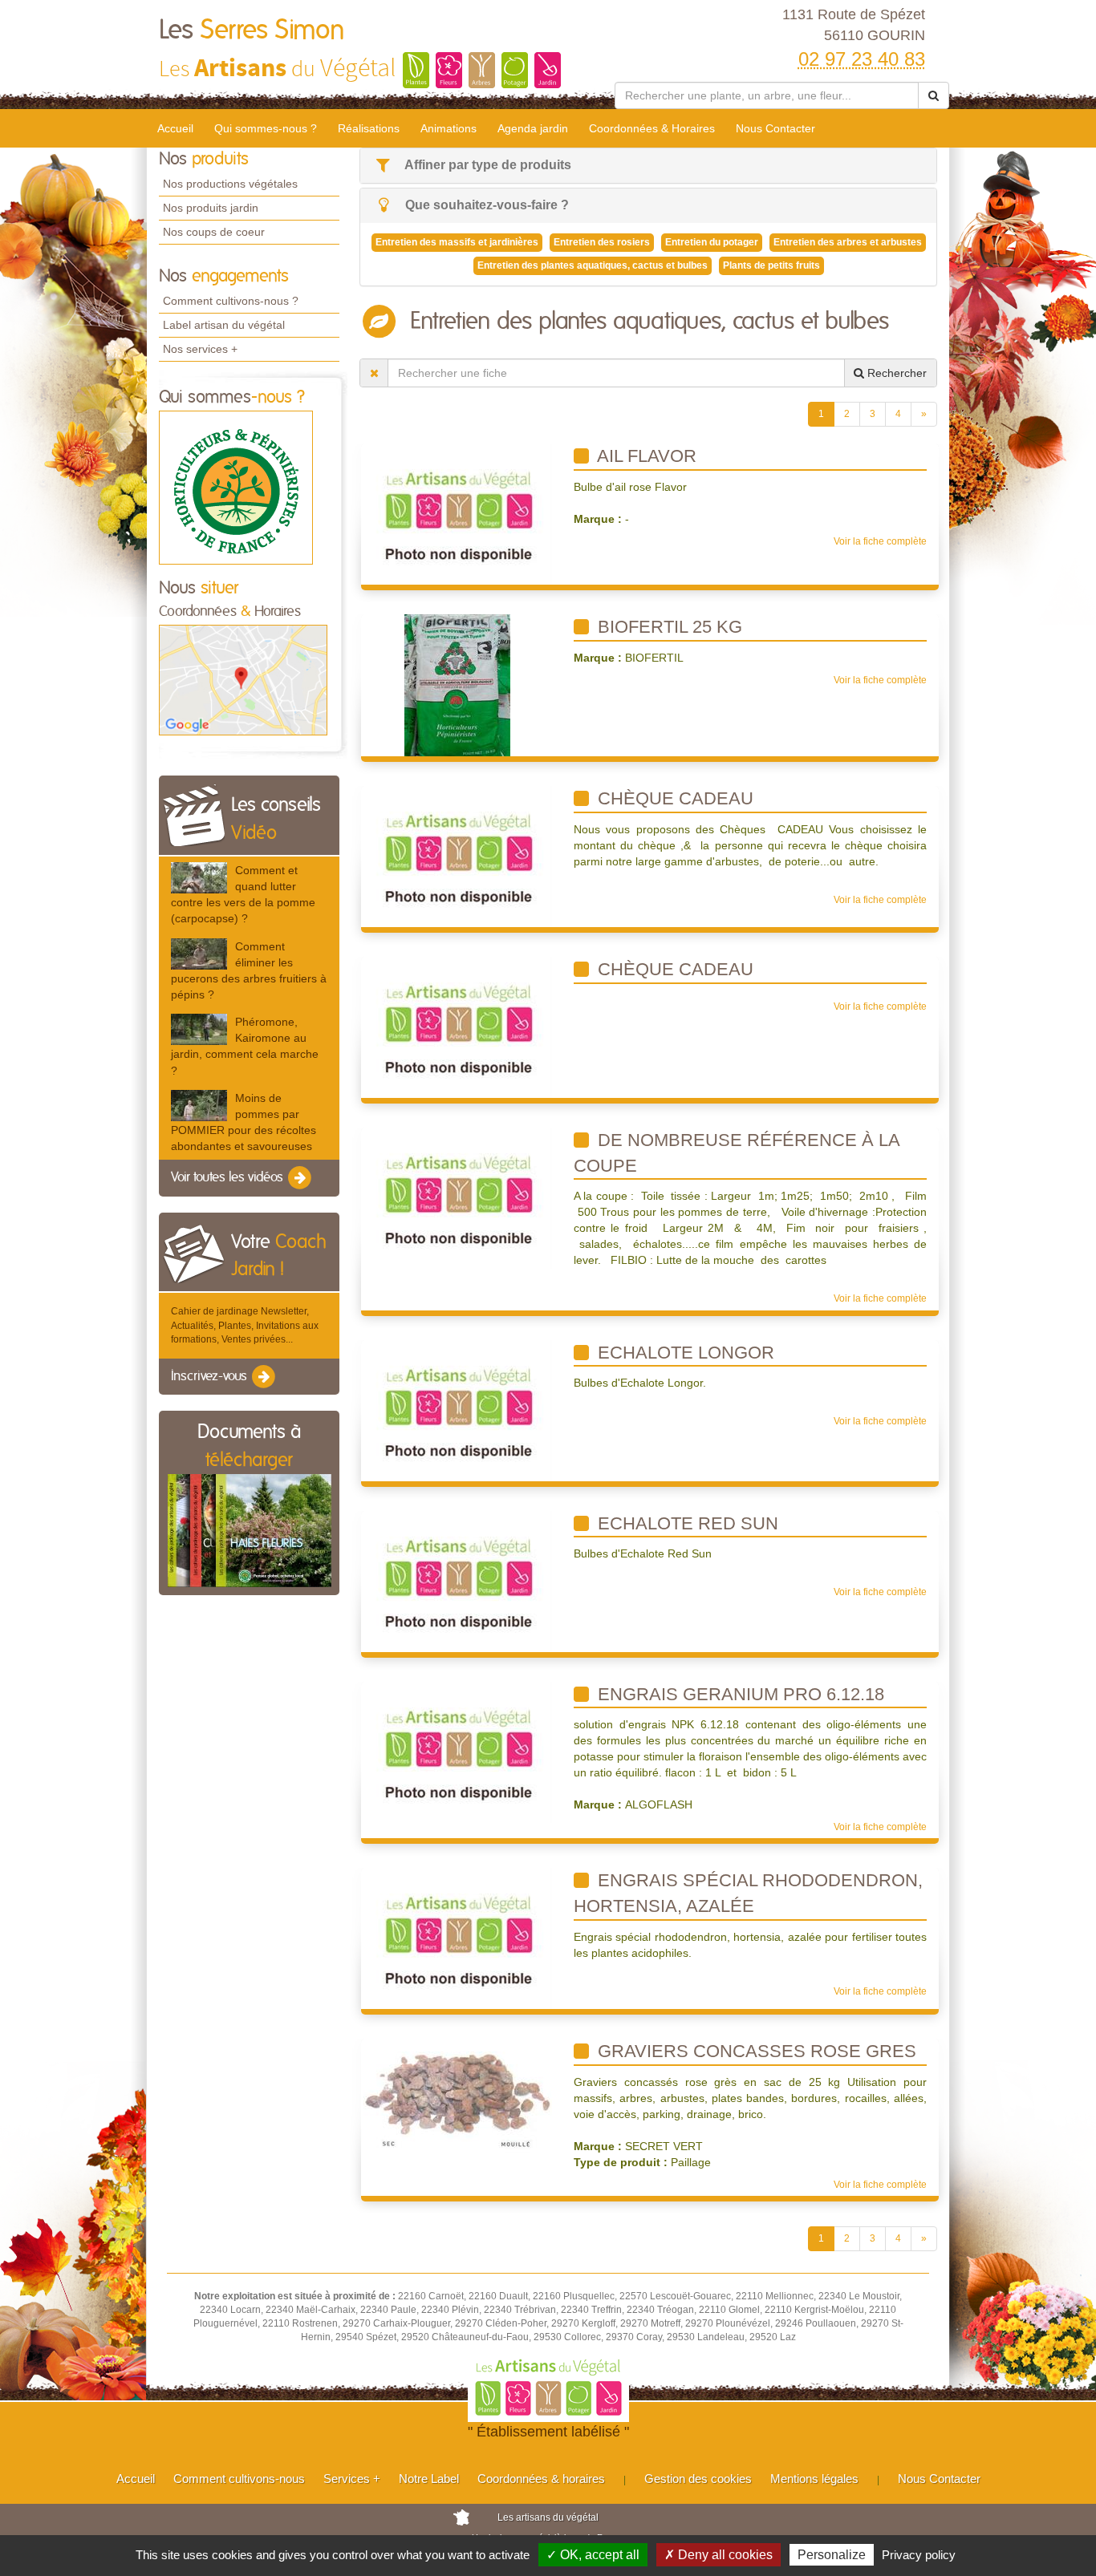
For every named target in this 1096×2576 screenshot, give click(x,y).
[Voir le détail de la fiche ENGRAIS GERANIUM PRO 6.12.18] (458, 1752)
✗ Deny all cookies (718, 2555)
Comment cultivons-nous (239, 2479)
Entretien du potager (712, 242)
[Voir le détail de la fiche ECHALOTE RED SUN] (458, 1581)
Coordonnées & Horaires (652, 128)
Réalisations (369, 128)
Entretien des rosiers (602, 242)
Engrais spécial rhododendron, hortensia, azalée (748, 1893)
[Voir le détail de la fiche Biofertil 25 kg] (457, 685)
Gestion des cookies (698, 2479)
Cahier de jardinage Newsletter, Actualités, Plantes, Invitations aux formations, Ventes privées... (245, 1325)
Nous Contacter (775, 128)
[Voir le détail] (199, 878)
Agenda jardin (533, 128)
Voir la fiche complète (880, 541)
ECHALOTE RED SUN (686, 1523)
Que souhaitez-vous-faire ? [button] (485, 205)
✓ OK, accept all (593, 2555)
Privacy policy (919, 2555)
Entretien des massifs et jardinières (457, 242)
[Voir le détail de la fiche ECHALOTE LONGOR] (458, 1410)
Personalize (832, 2555)
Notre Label (429, 2479)
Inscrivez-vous (211, 1376)
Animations (449, 128)
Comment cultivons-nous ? (231, 301)
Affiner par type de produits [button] (487, 165)
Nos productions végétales (230, 184)
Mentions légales (814, 2479)
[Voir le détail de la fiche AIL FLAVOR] (458, 513)
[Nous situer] (243, 679)
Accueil (175, 128)
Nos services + (200, 349)
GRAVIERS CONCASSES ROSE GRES (755, 2051)
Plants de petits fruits (771, 265)
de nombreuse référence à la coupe (737, 1153)
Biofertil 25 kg (668, 627)
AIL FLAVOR (645, 456)
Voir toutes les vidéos (229, 1178)
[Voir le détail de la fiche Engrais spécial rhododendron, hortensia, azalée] (458, 1938)
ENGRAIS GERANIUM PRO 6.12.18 (739, 1694)
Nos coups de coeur (214, 232)
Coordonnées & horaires (541, 2479)
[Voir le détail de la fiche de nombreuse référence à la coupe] (458, 1197)
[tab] (648, 166)
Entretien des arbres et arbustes (848, 242)
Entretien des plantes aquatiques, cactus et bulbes (593, 265)
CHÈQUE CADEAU (673, 798)
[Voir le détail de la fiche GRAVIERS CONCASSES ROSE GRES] (458, 2096)
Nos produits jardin (211, 208)
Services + (352, 2479)
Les (252, 30)
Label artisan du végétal (224, 325)
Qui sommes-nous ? (266, 128)
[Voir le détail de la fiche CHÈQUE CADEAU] (458, 856)
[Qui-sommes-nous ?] (236, 487)
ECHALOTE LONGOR (684, 1353)
